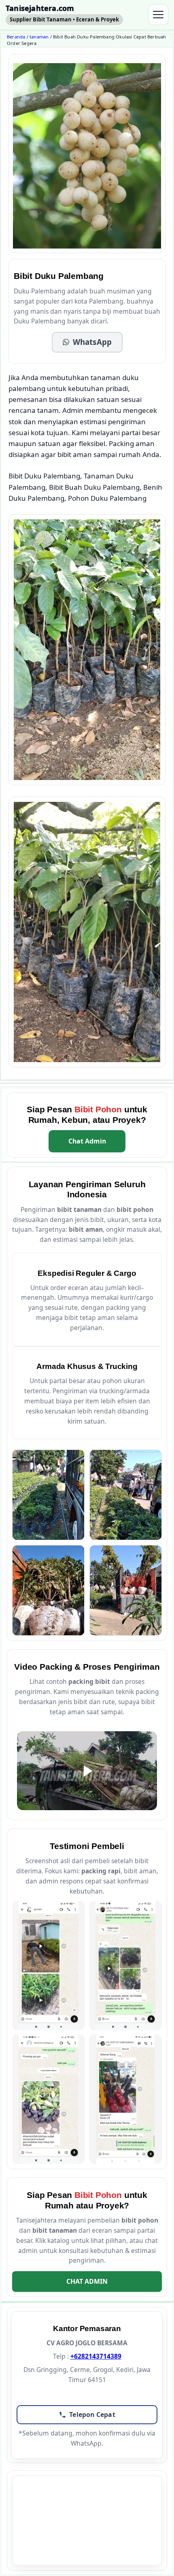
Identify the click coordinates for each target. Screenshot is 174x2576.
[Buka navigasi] (158, 15)
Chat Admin (87, 1141)
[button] (87, 342)
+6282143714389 (96, 2356)
